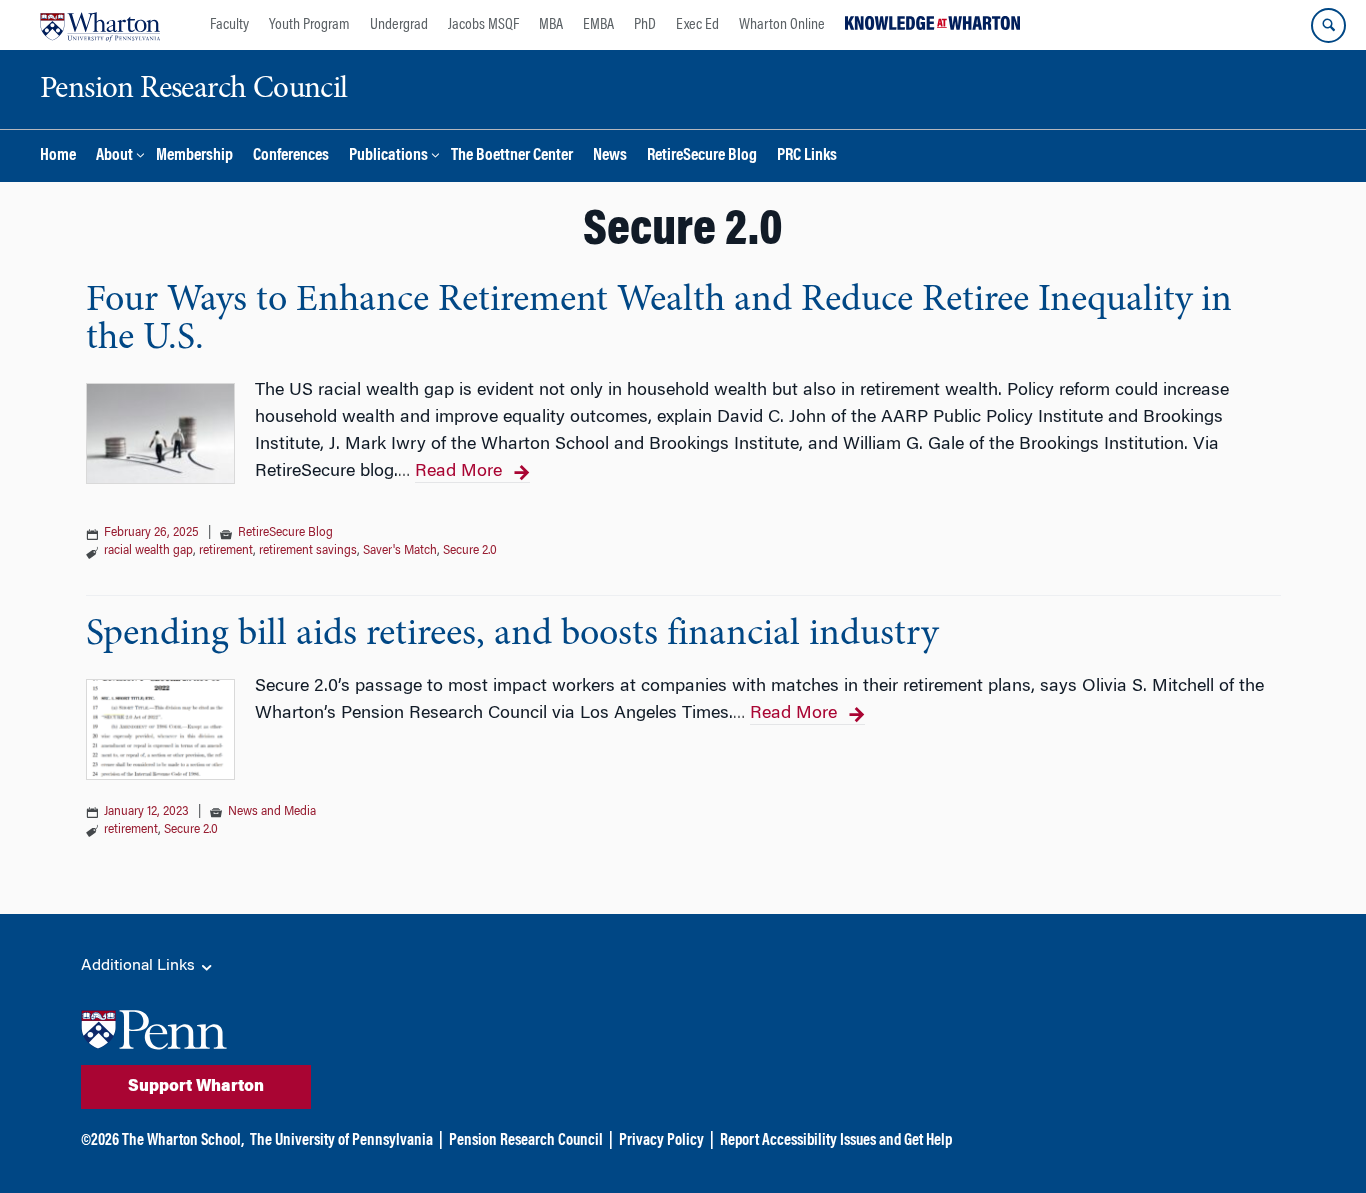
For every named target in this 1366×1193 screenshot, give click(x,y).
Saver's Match (400, 551)
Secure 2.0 (470, 551)
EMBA (598, 25)
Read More (458, 472)
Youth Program (309, 25)
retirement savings (308, 551)
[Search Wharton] (1328, 25)
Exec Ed (697, 25)
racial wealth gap (148, 551)
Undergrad (399, 25)
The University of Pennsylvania (341, 1141)
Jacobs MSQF (483, 25)
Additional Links (140, 966)
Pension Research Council (526, 1141)
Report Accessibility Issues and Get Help (836, 1141)
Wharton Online (782, 25)
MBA (551, 25)
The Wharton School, (183, 1141)
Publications (388, 156)
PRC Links (807, 156)
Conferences (291, 156)
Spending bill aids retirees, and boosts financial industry (512, 635)
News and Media (272, 812)
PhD (645, 25)
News (610, 156)
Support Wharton (196, 1087)
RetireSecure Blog (702, 156)
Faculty (229, 25)
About (114, 156)
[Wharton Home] (100, 25)
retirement (226, 551)
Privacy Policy (661, 1141)
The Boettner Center (512, 156)
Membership (194, 156)
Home (58, 156)
